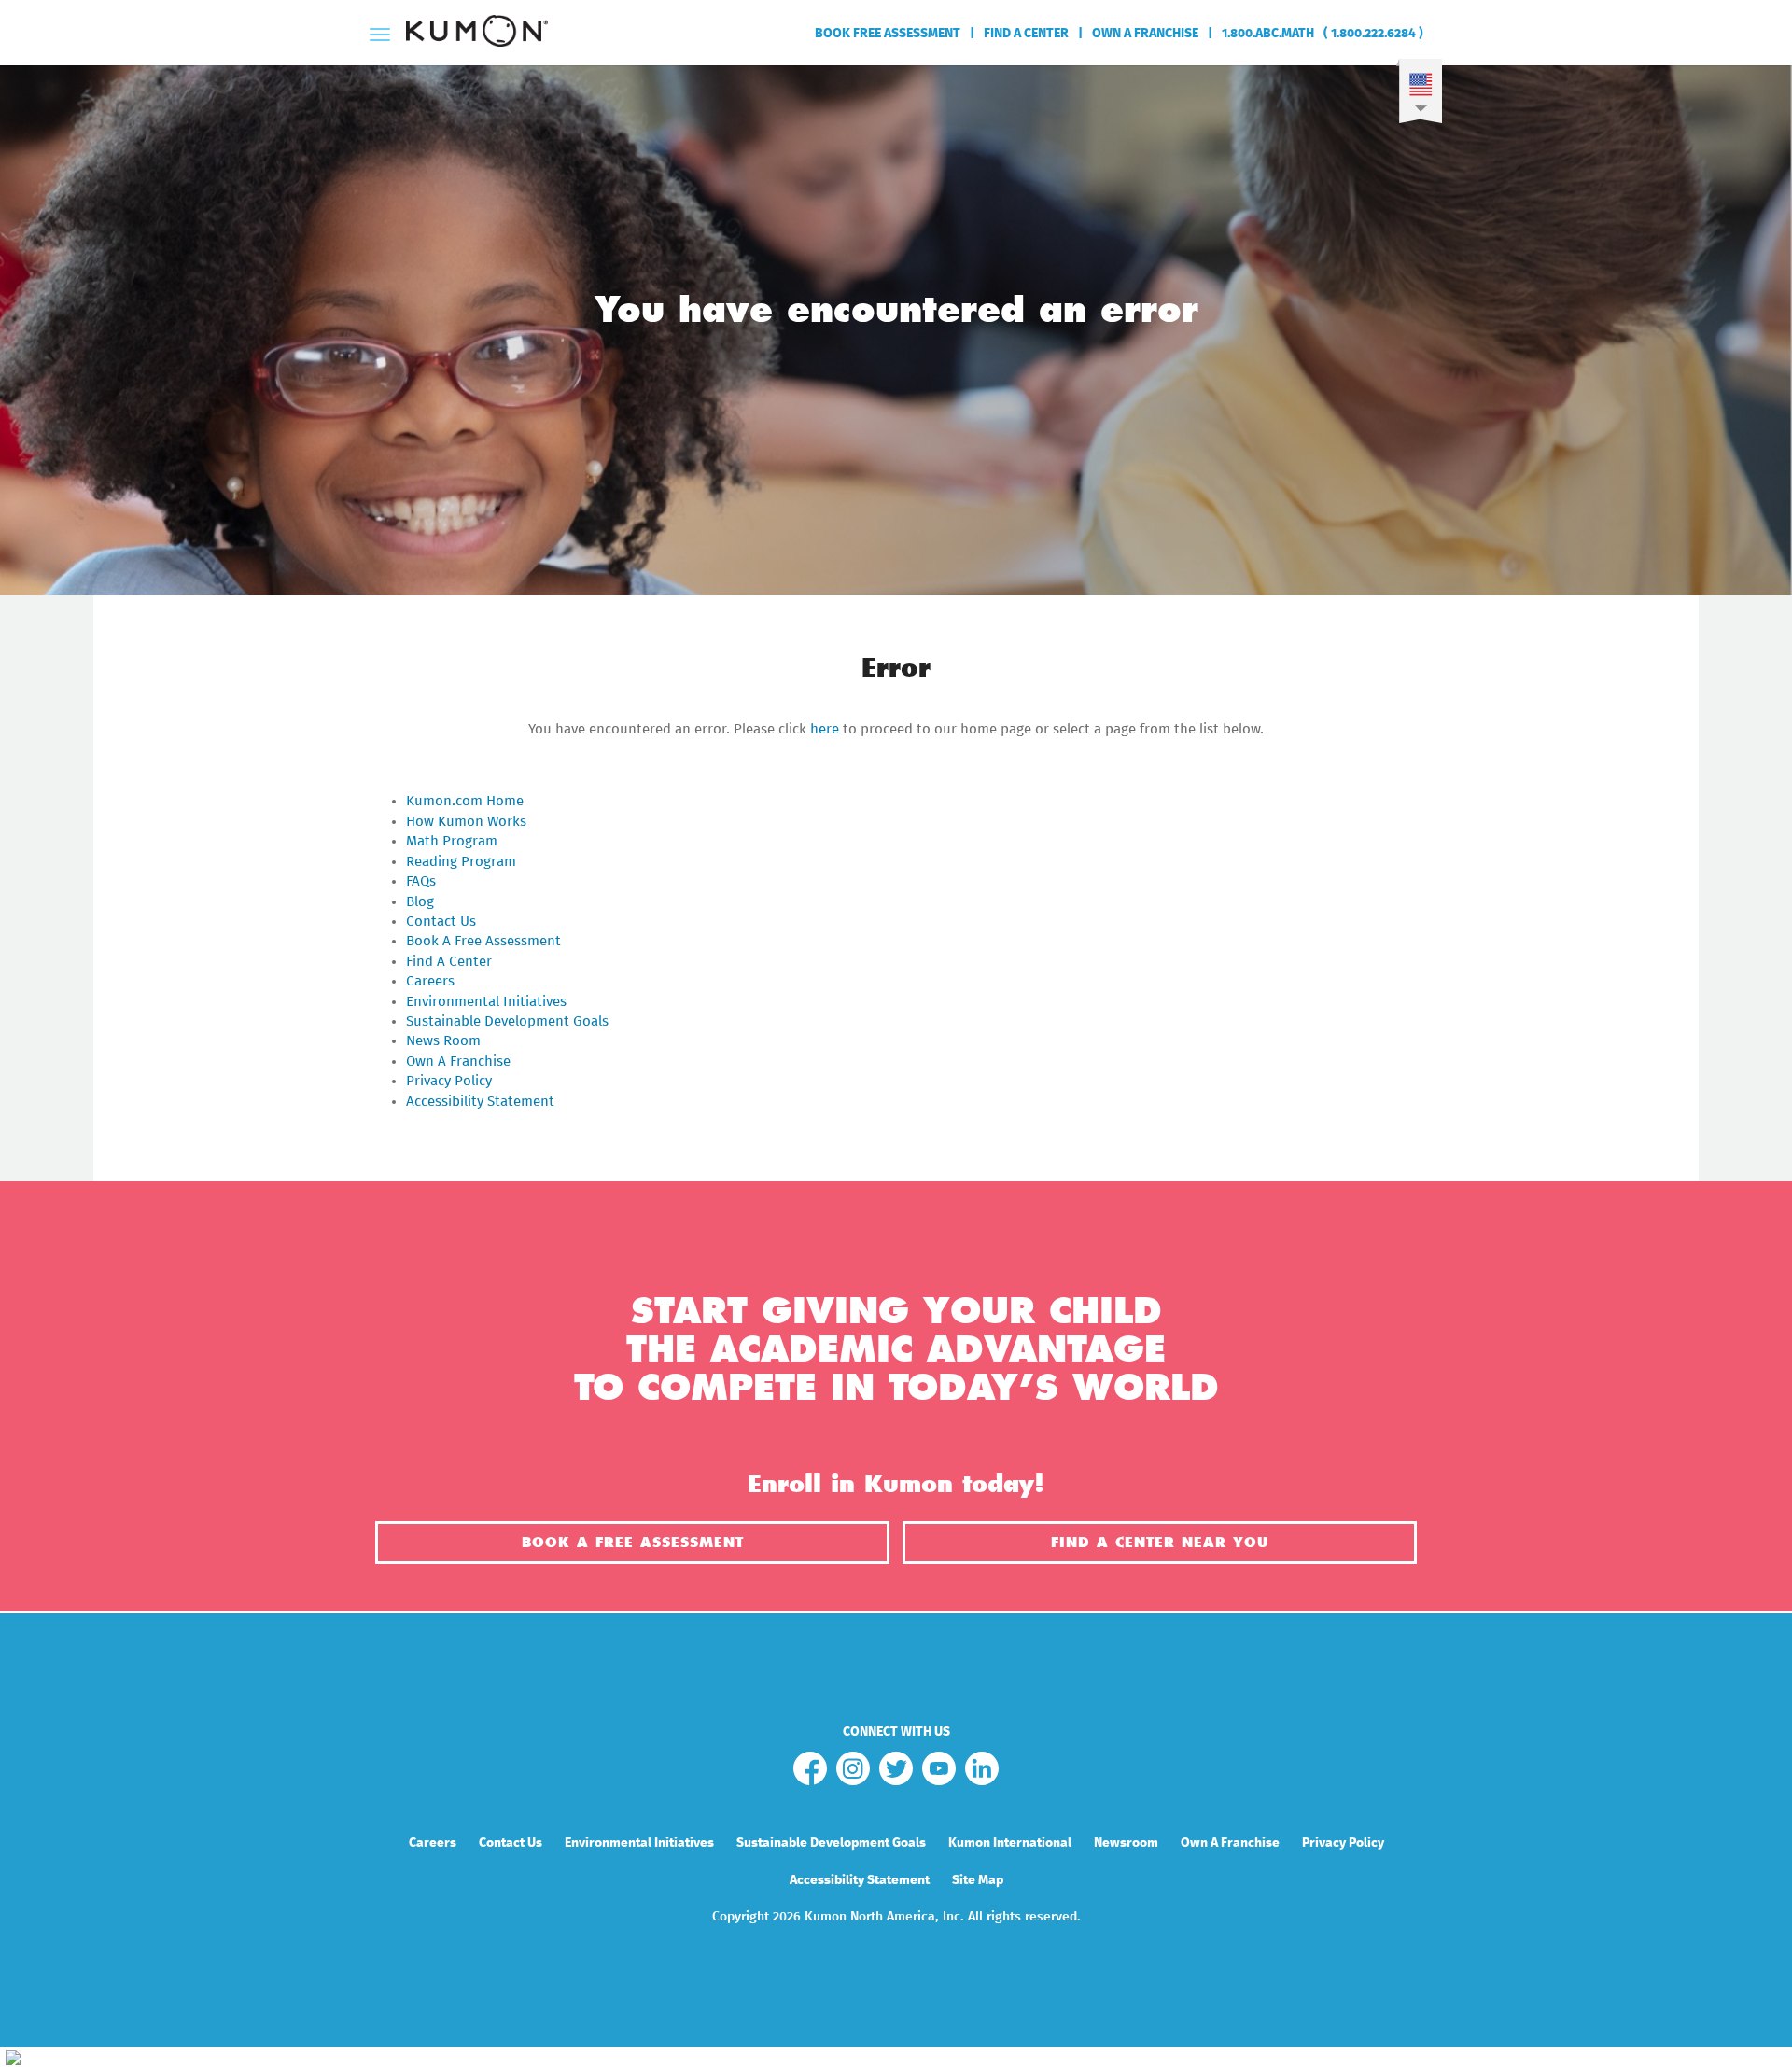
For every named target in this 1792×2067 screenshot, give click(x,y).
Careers (430, 981)
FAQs (421, 881)
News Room (443, 1041)
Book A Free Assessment (483, 941)
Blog (420, 902)
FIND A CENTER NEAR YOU (1160, 1543)
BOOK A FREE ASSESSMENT (633, 1543)
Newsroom (1126, 1843)
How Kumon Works (466, 822)
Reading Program (461, 862)
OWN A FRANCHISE (1145, 34)
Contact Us (441, 922)
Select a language (1419, 97)
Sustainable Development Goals (507, 1021)
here (825, 729)
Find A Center (449, 962)
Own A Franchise (458, 1061)
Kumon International (1010, 1843)
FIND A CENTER (1026, 34)
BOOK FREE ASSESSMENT (888, 34)
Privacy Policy (449, 1081)
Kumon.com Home (465, 801)
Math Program (452, 841)
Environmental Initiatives (486, 1002)
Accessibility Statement (480, 1102)
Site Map (978, 1880)
